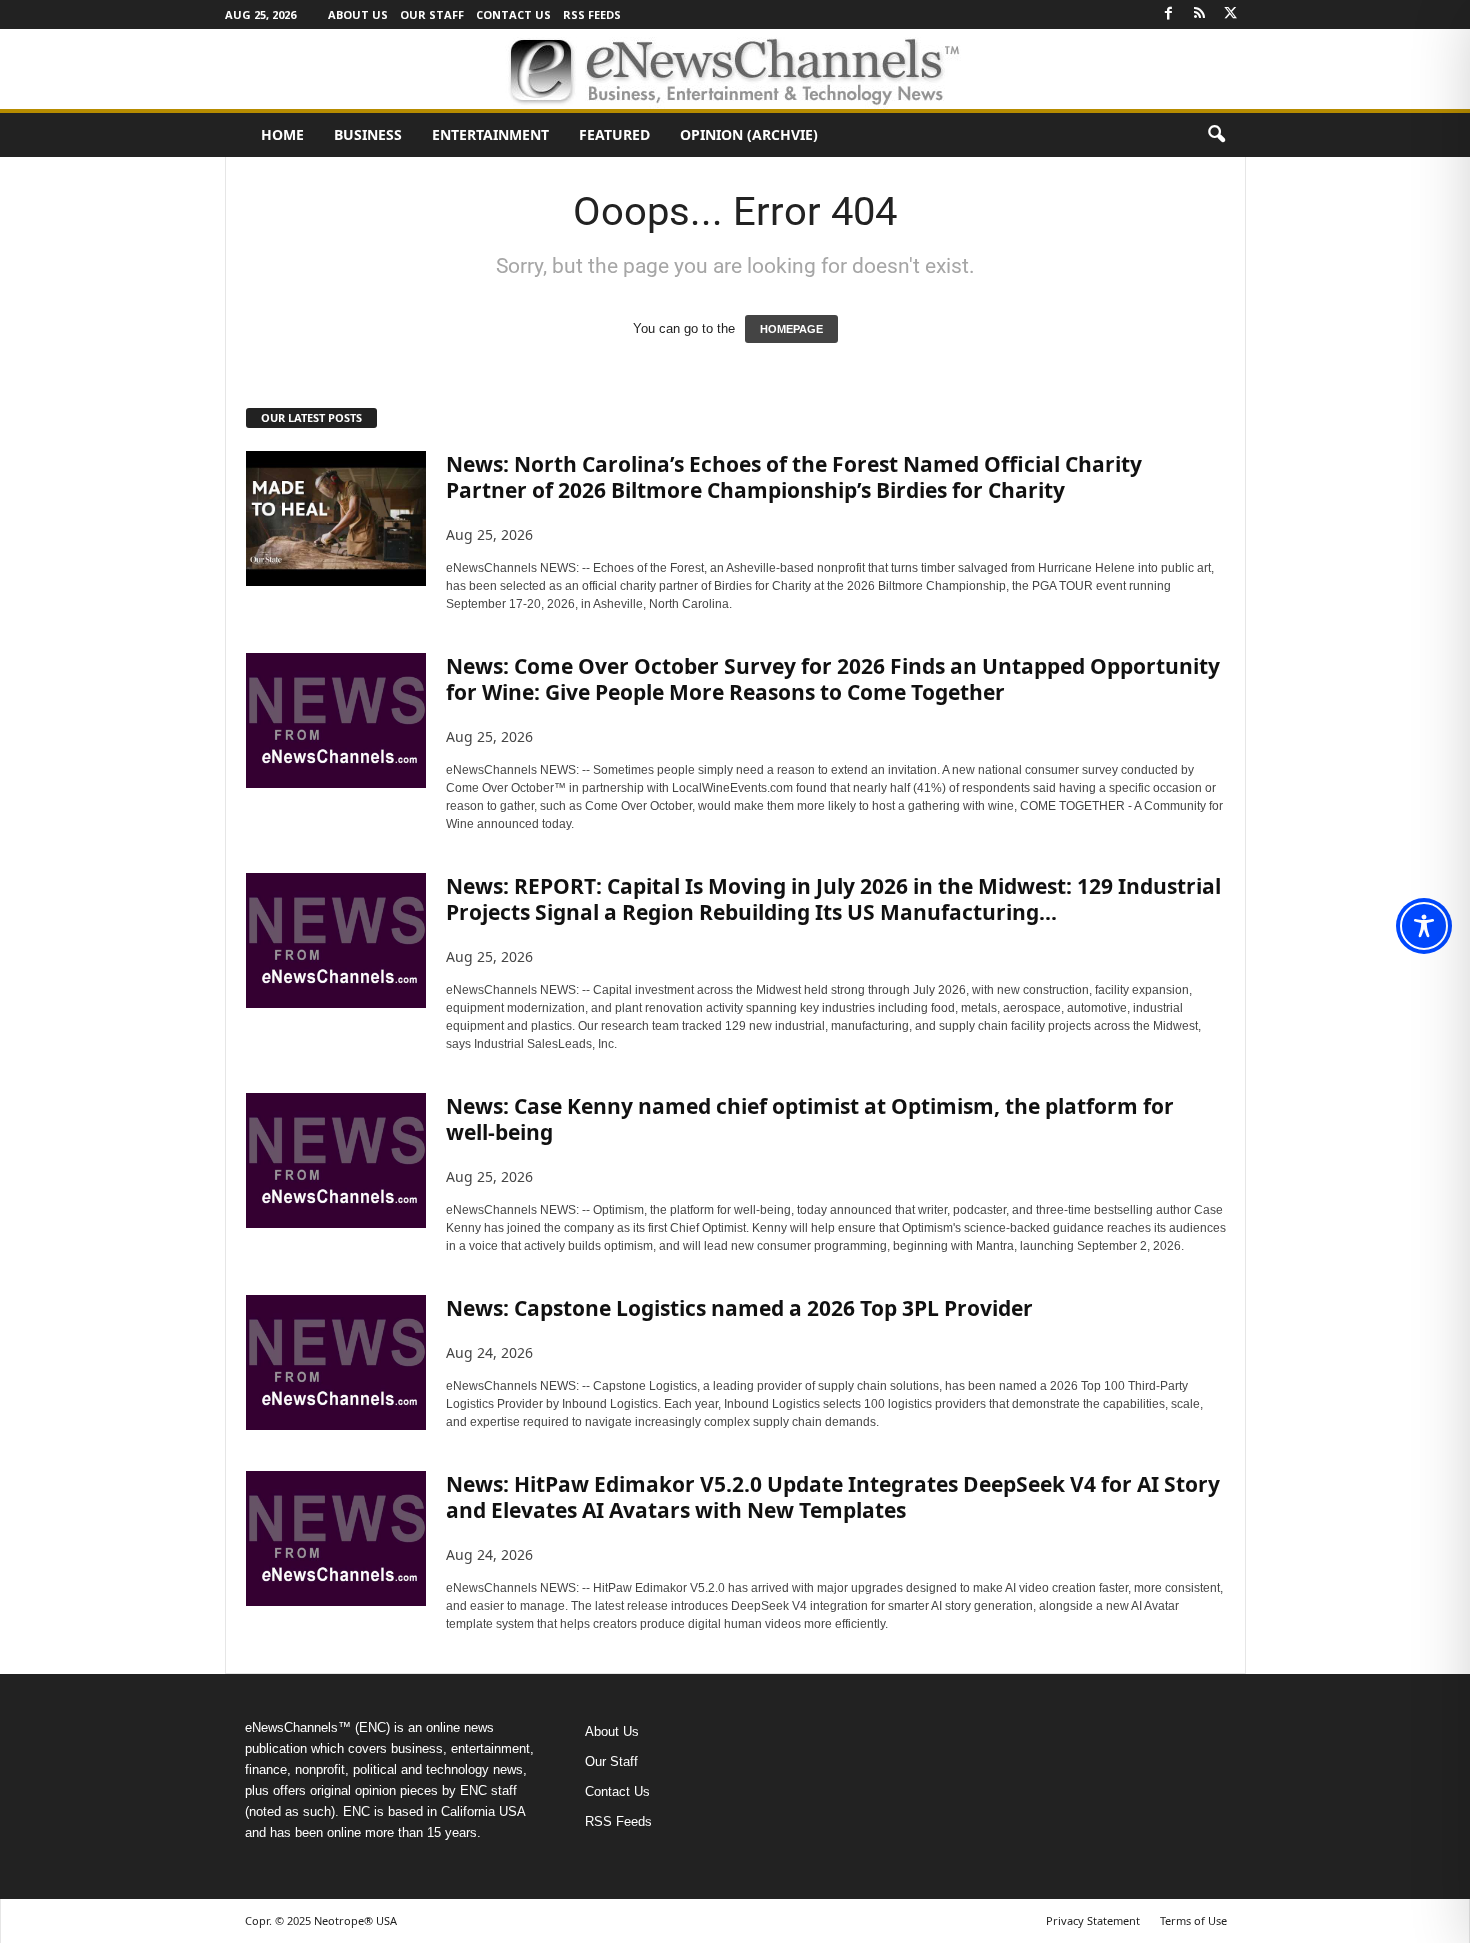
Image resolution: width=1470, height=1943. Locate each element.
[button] (1216, 135)
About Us (358, 14)
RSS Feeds (592, 14)
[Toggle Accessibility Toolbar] (1424, 926)
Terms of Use (1193, 1920)
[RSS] (1200, 14)
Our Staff (432, 14)
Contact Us (513, 14)
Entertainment (490, 134)
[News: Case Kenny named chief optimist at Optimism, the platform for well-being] (336, 1160)
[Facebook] (1169, 14)
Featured (614, 134)
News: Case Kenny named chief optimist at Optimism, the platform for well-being (810, 1119)
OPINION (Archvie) (749, 134)
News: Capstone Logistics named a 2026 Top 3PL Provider (739, 1308)
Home (282, 134)
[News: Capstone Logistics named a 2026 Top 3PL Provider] (336, 1362)
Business (368, 134)
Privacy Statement (1093, 1920)
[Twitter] (1231, 14)
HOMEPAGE (791, 329)
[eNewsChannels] (735, 69)
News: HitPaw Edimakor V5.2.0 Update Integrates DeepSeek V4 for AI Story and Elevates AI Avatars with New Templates (833, 1497)
